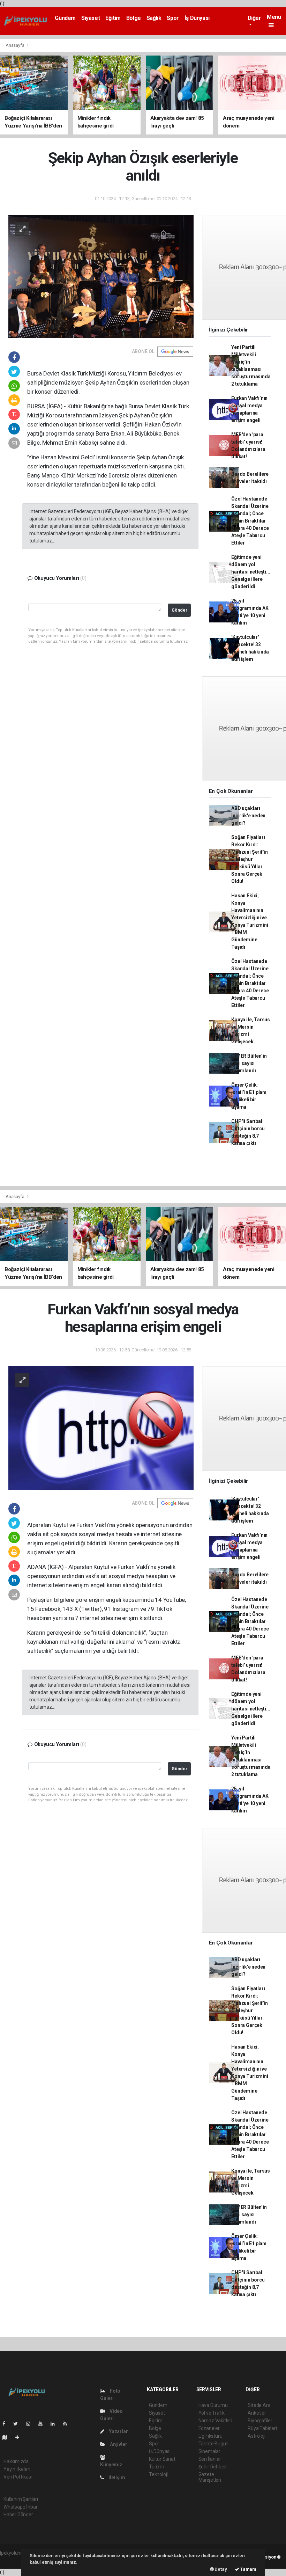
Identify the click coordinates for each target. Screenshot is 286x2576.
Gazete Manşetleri (210, 2477)
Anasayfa (15, 45)
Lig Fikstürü (210, 2436)
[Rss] (68, 2424)
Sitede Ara (259, 2405)
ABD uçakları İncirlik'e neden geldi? (248, 816)
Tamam (248, 2569)
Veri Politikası (18, 2477)
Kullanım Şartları (21, 2499)
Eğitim (113, 18)
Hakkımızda (16, 2461)
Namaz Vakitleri (215, 2421)
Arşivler (118, 2444)
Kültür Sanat (162, 2459)
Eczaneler (209, 2428)
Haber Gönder (18, 2515)
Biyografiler (260, 2421)
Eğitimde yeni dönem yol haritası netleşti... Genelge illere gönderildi (251, 572)
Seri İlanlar (210, 2459)
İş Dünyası (197, 18)
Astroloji (256, 2436)
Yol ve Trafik (212, 2413)
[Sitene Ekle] (20, 2437)
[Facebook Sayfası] (7, 2424)
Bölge (134, 18)
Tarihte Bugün (214, 2444)
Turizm (157, 2467)
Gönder (179, 610)
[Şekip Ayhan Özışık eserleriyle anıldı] (101, 276)
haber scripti (13, 2560)
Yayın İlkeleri (17, 2469)
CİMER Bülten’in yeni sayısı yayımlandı (249, 1063)
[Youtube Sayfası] (43, 2424)
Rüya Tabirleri (262, 2428)
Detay (220, 2569)
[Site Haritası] (8, 2437)
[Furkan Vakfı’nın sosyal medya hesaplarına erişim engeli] (101, 1428)
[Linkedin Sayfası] (55, 2424)
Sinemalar (209, 2451)
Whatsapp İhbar (20, 2507)
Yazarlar (118, 2431)
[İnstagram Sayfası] (31, 2424)
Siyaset (91, 18)
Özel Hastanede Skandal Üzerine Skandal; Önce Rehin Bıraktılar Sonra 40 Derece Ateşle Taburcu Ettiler (250, 521)
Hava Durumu (213, 2405)
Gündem (65, 18)
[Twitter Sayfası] (18, 2424)
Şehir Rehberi (213, 2467)
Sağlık (154, 18)
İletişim (116, 2478)
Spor (173, 18)
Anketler (257, 2413)
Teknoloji (158, 2474)
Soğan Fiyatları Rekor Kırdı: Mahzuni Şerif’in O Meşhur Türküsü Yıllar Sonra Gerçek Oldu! (250, 859)
